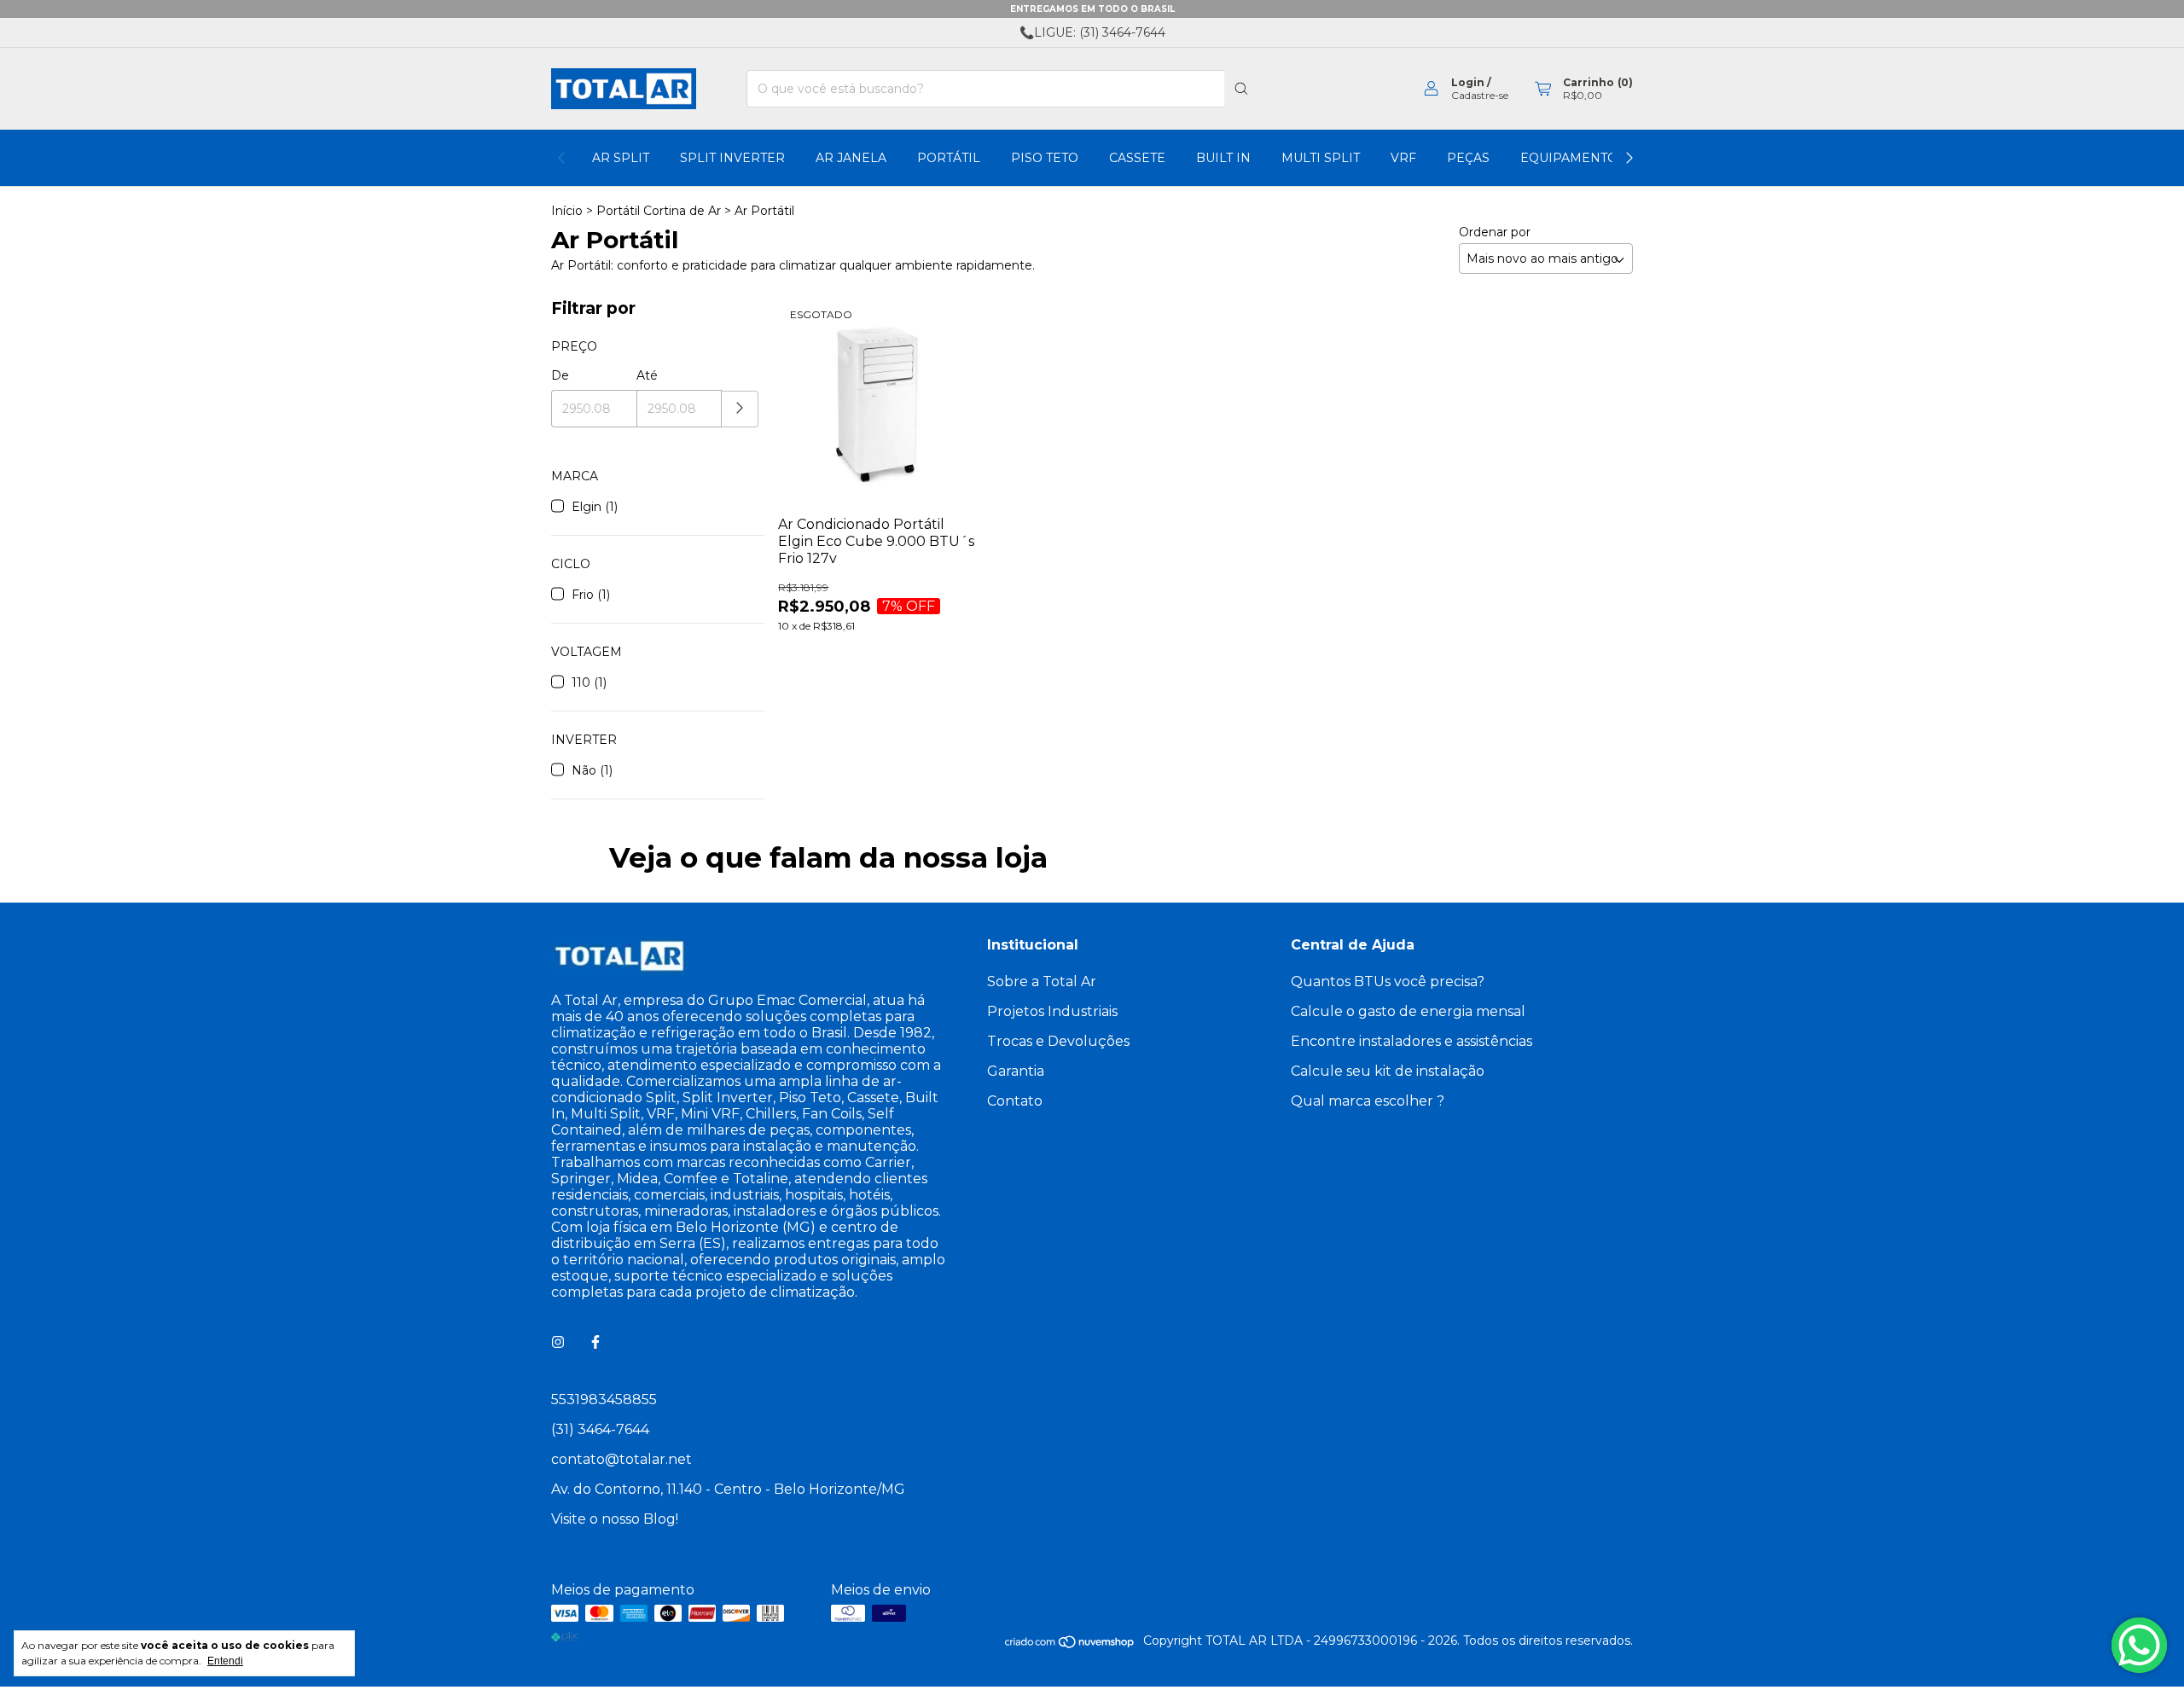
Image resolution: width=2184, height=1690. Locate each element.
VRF (1403, 158)
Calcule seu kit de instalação (1388, 1071)
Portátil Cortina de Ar (659, 211)
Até (647, 375)
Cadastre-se (1480, 95)
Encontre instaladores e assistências (1411, 1041)
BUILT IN (1223, 158)
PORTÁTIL (949, 158)
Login (1468, 82)
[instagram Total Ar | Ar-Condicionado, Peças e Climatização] (558, 1342)
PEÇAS (1468, 158)
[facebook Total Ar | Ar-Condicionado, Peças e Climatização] (595, 1342)
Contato (1015, 1101)
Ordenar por (1495, 232)
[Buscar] (1241, 89)
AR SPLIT (621, 158)
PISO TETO (1045, 158)
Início (567, 211)
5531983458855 (604, 1400)
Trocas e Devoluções (1058, 1041)
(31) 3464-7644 (600, 1429)
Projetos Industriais (1052, 1011)
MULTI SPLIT (1321, 158)
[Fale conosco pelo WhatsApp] (2139, 1645)
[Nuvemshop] (1070, 1645)
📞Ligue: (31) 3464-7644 (1092, 32)
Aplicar (740, 409)
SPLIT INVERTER (732, 158)
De (560, 375)
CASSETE (1137, 158)
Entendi (225, 1661)
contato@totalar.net (622, 1459)
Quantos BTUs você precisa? (1388, 981)
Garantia (1016, 1071)
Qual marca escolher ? (1368, 1101)
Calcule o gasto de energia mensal (1408, 1011)
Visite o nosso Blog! (615, 1519)
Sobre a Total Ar (1042, 981)
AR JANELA (851, 158)
